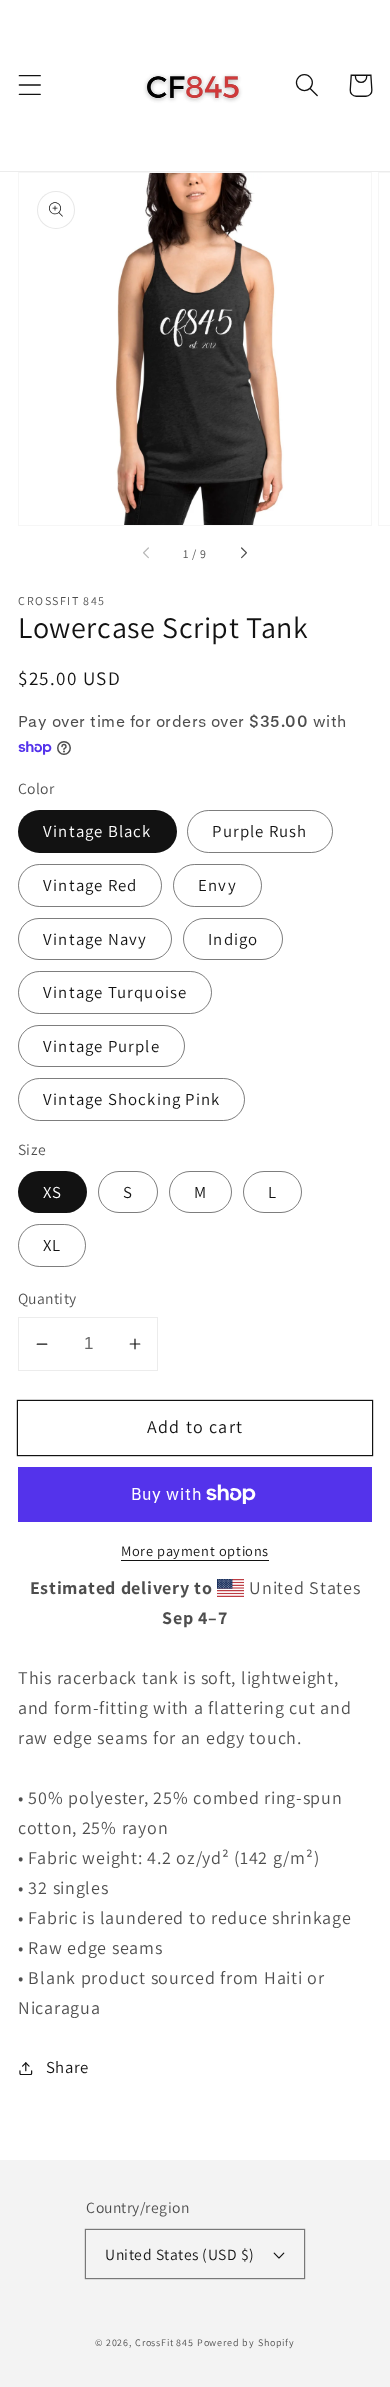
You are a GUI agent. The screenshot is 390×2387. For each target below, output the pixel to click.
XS (52, 1192)
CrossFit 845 (164, 2342)
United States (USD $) (179, 2254)
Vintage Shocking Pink (131, 1099)
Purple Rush (259, 831)
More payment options (195, 1550)
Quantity (47, 1298)
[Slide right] (243, 554)
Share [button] (67, 2067)
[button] (30, 85)
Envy (217, 885)
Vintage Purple (101, 1046)
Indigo (233, 939)
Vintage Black (97, 831)
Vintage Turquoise (115, 992)
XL (52, 1245)
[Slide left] (147, 554)
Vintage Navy (95, 939)
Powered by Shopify (246, 2342)
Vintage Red (90, 885)
